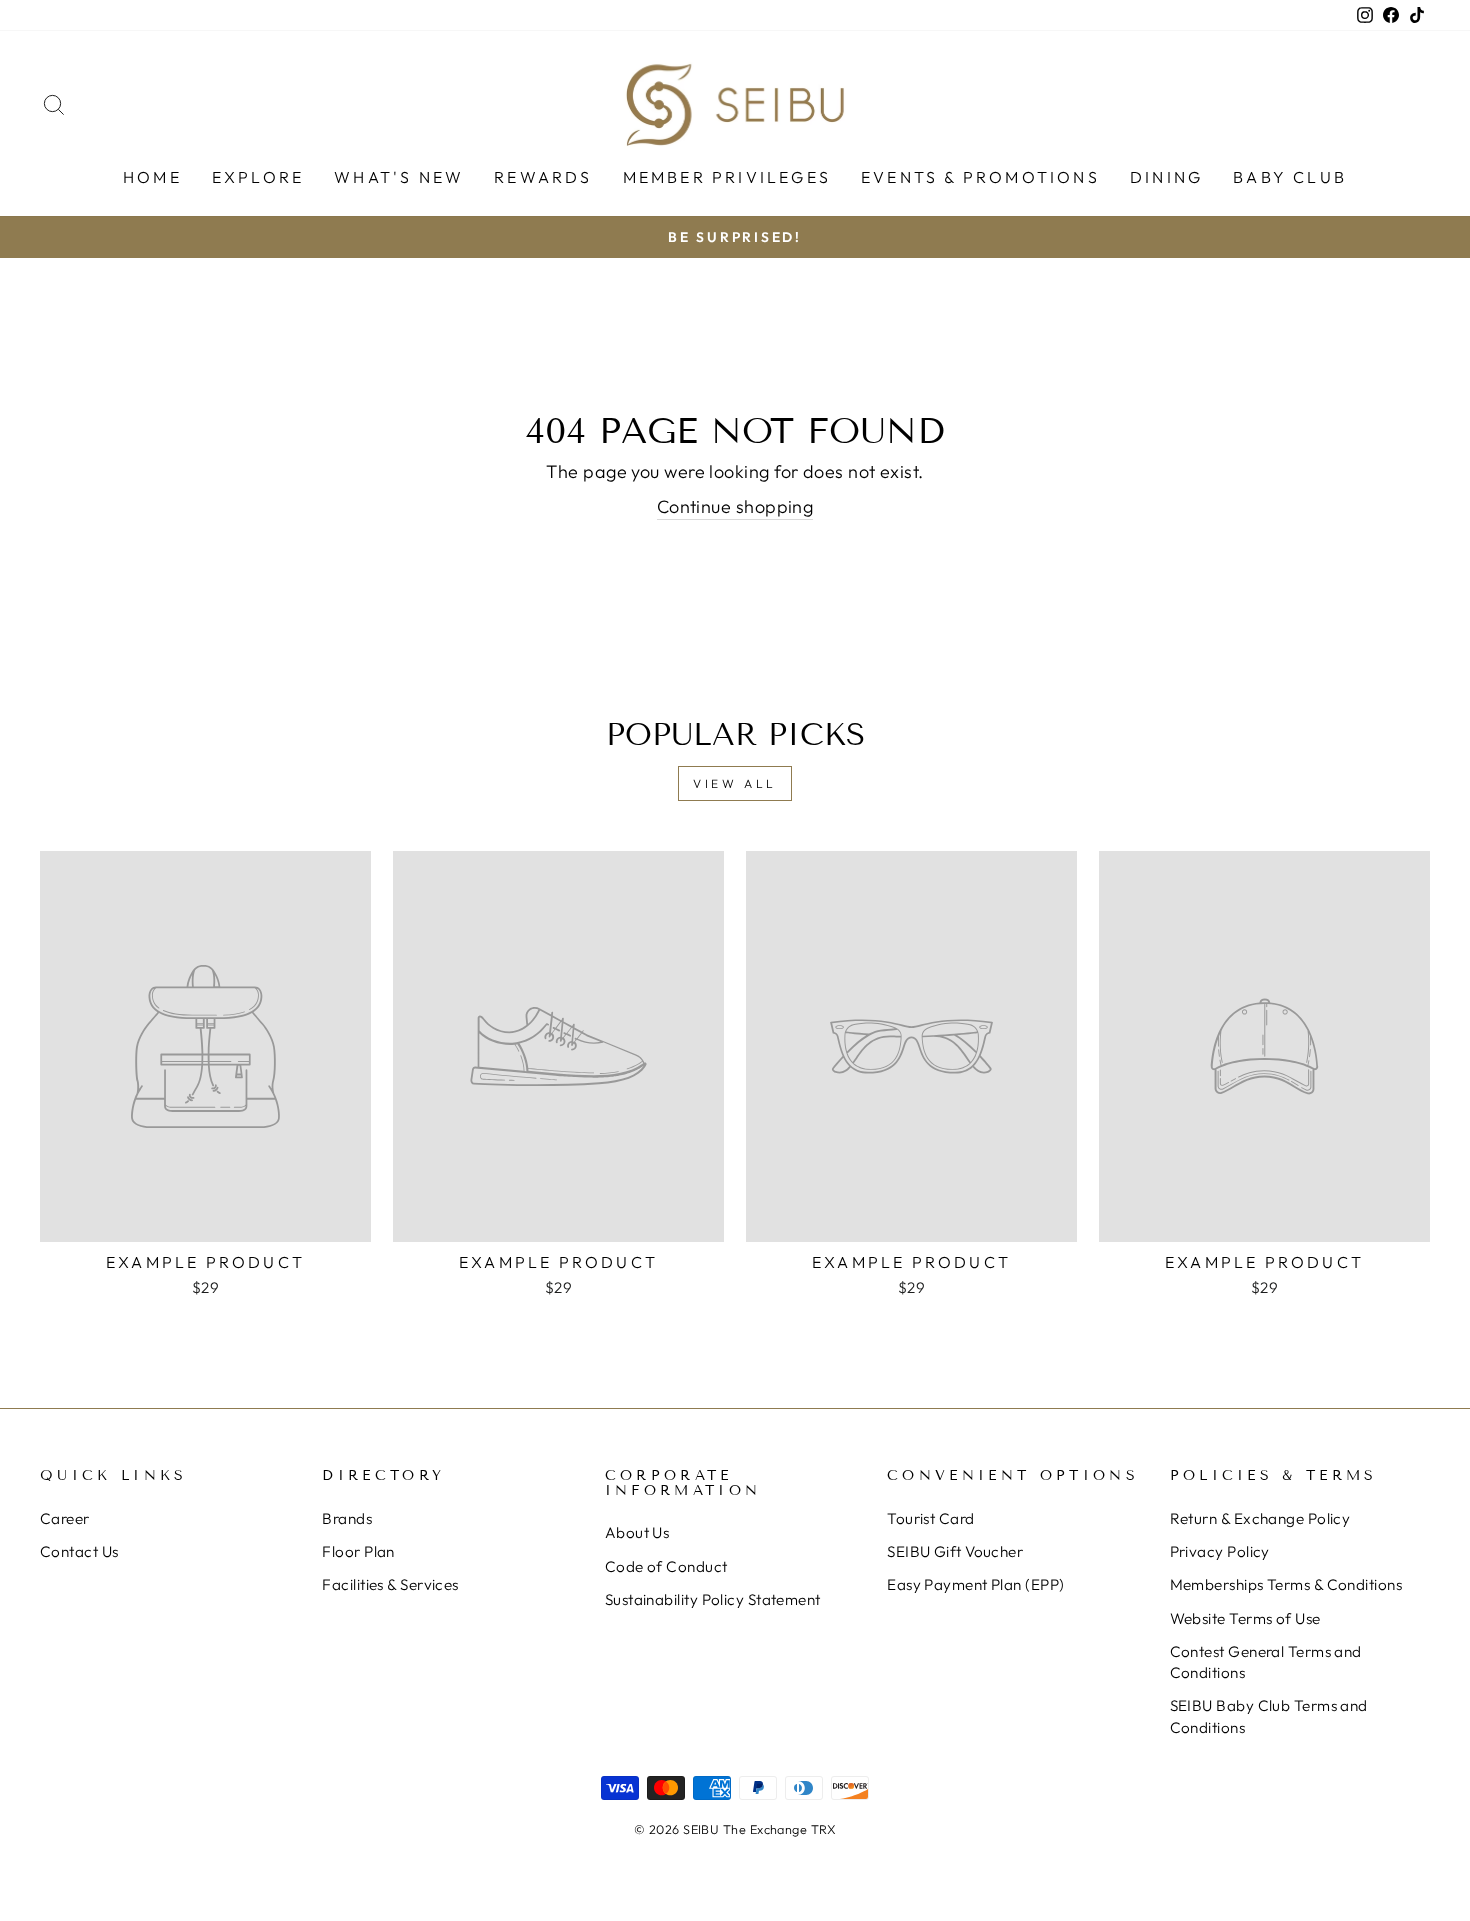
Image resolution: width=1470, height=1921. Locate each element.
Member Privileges (727, 177)
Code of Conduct (666, 1566)
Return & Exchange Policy (1260, 1518)
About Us (637, 1532)
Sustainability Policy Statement (713, 1599)
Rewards (543, 177)
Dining (1166, 177)
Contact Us (79, 1551)
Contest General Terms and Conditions (1266, 1662)
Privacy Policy (1220, 1551)
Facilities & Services (390, 1584)
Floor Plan (358, 1551)
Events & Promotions (980, 177)
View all (735, 783)
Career (65, 1518)
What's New (399, 177)
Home (152, 177)
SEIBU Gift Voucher (955, 1551)
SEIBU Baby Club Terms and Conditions (1269, 1716)
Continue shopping (735, 506)
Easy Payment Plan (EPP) (975, 1584)
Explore (258, 177)
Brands (347, 1518)
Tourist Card (930, 1518)
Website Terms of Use (1245, 1618)
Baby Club (1290, 177)
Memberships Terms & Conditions (1286, 1584)
